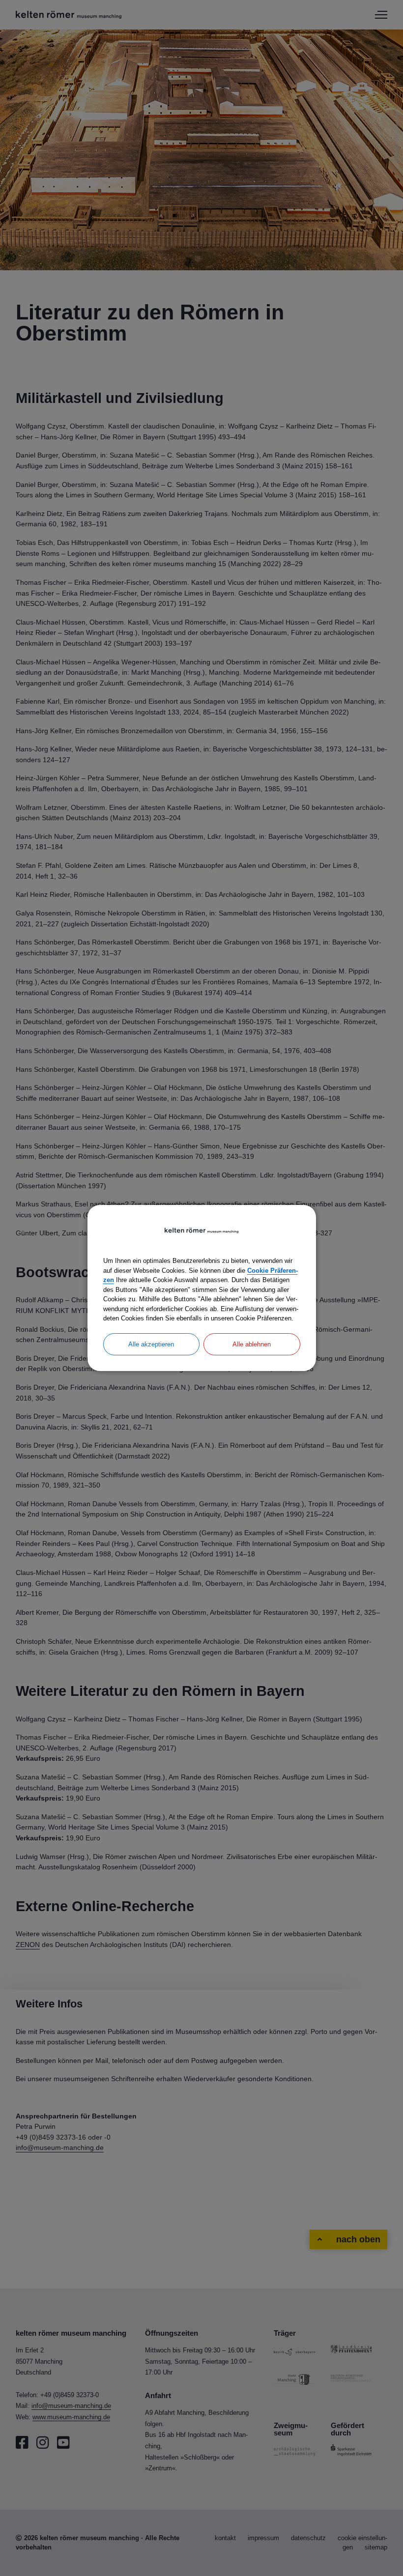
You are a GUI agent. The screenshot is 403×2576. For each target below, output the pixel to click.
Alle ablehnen (252, 1344)
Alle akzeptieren (151, 1344)
